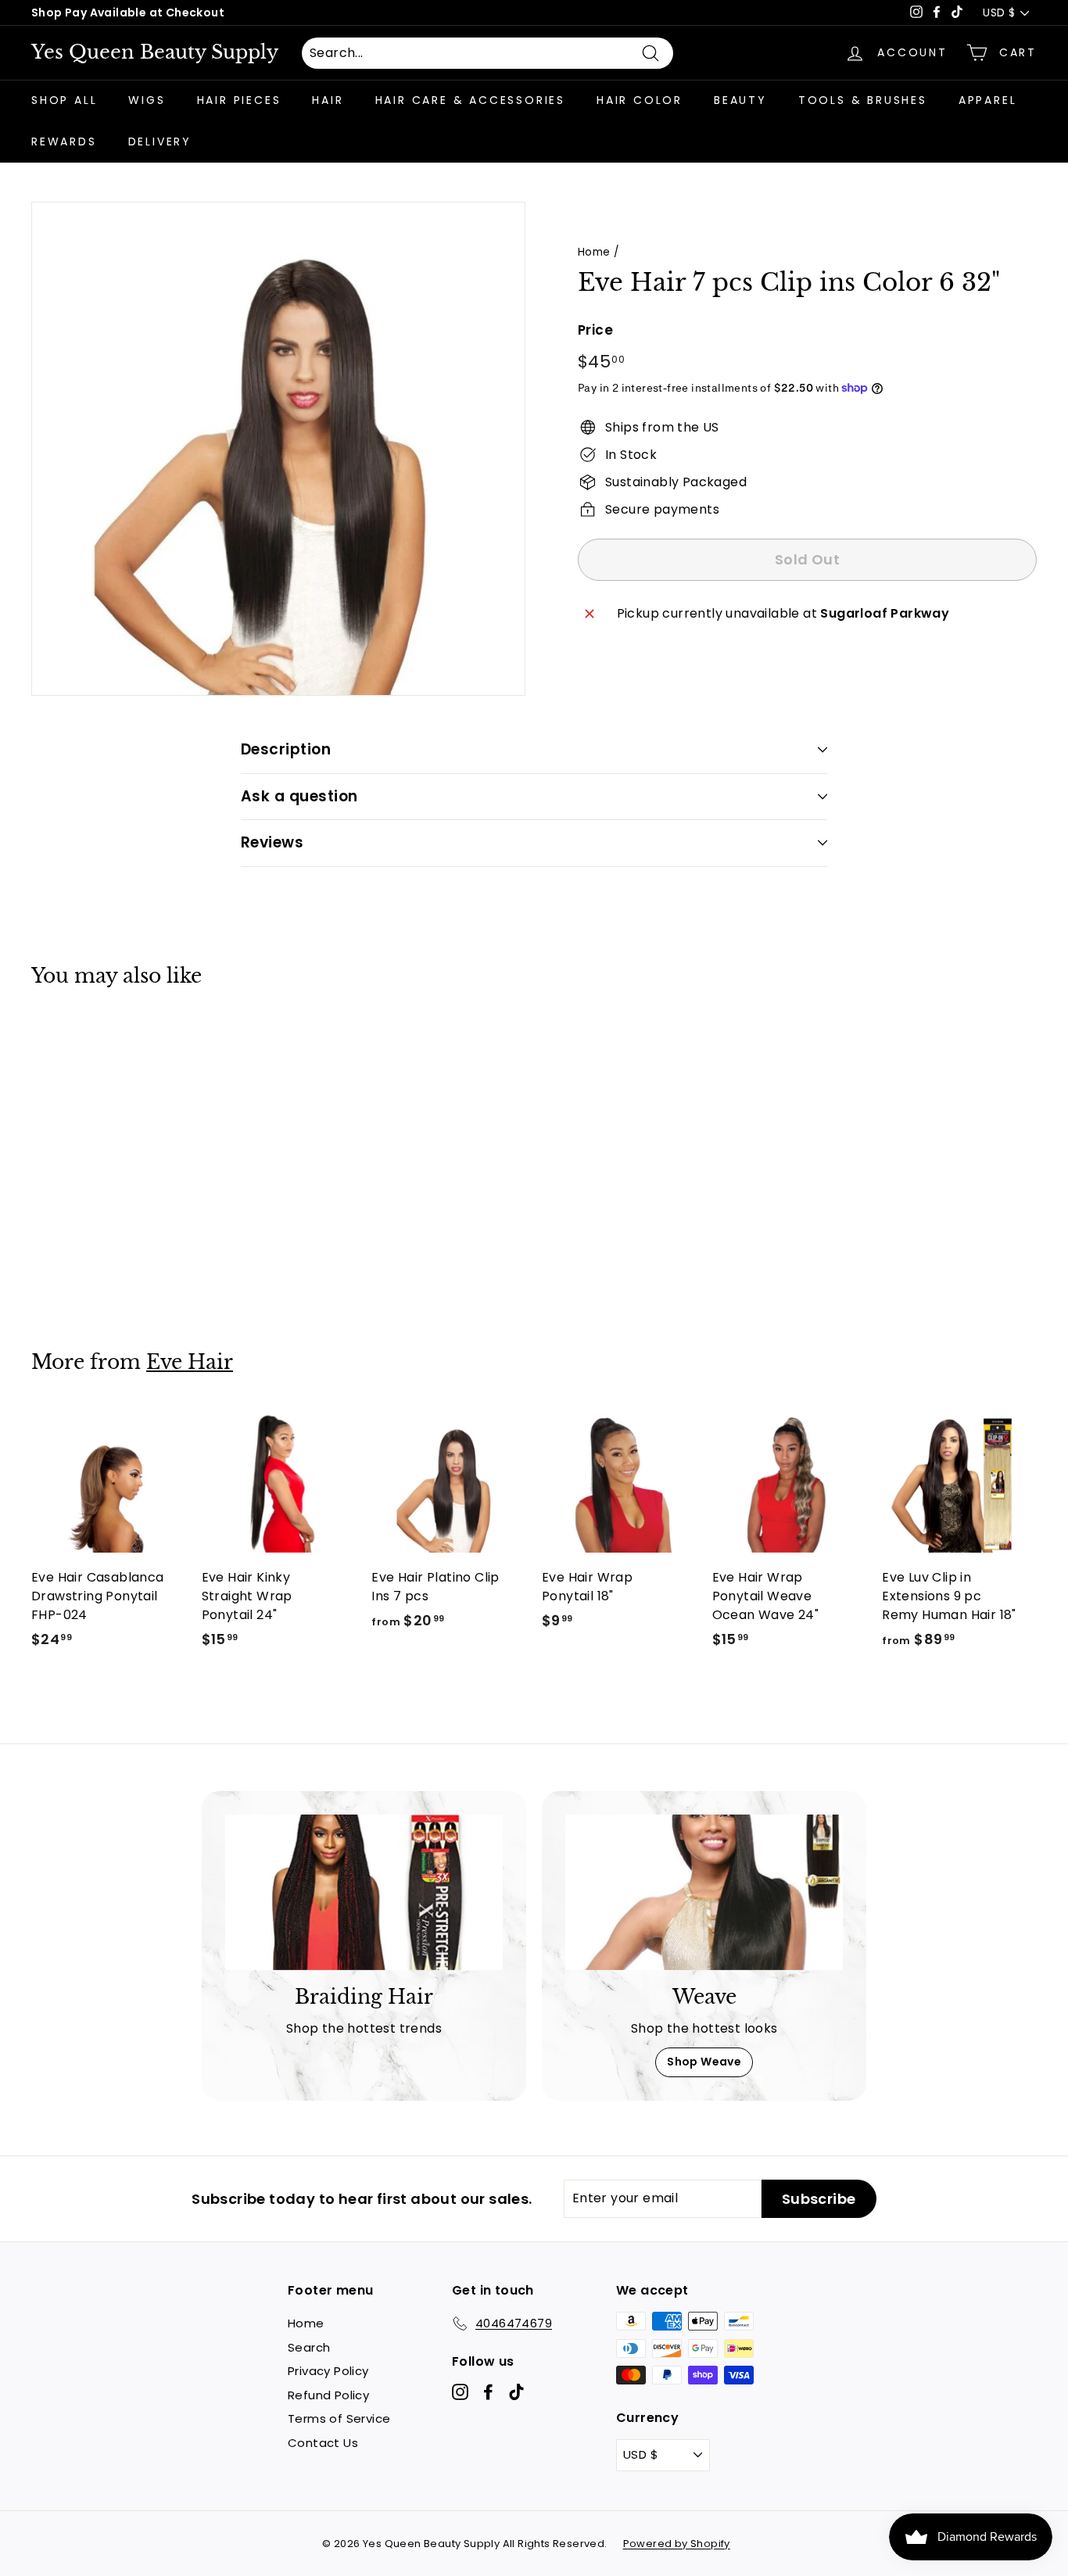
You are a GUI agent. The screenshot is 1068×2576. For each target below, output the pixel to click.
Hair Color (640, 100)
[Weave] (704, 1893)
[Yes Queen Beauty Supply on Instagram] (460, 2392)
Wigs (147, 100)
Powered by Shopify (677, 2544)
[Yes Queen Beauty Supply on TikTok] (516, 2392)
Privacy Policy (328, 2371)
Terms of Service (339, 2418)
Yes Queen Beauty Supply (155, 52)
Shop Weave (704, 2062)
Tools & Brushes (863, 100)
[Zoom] (278, 449)
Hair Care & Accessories (470, 100)
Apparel (988, 100)
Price (595, 330)
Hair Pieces (239, 100)
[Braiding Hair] (364, 1893)
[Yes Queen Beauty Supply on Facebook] (488, 2392)
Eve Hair (190, 1362)
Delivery (160, 142)
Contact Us (323, 2443)
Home (594, 252)
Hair (328, 100)
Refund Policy (328, 2395)
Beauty (740, 100)
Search (309, 2347)
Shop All (64, 100)
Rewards (64, 142)
